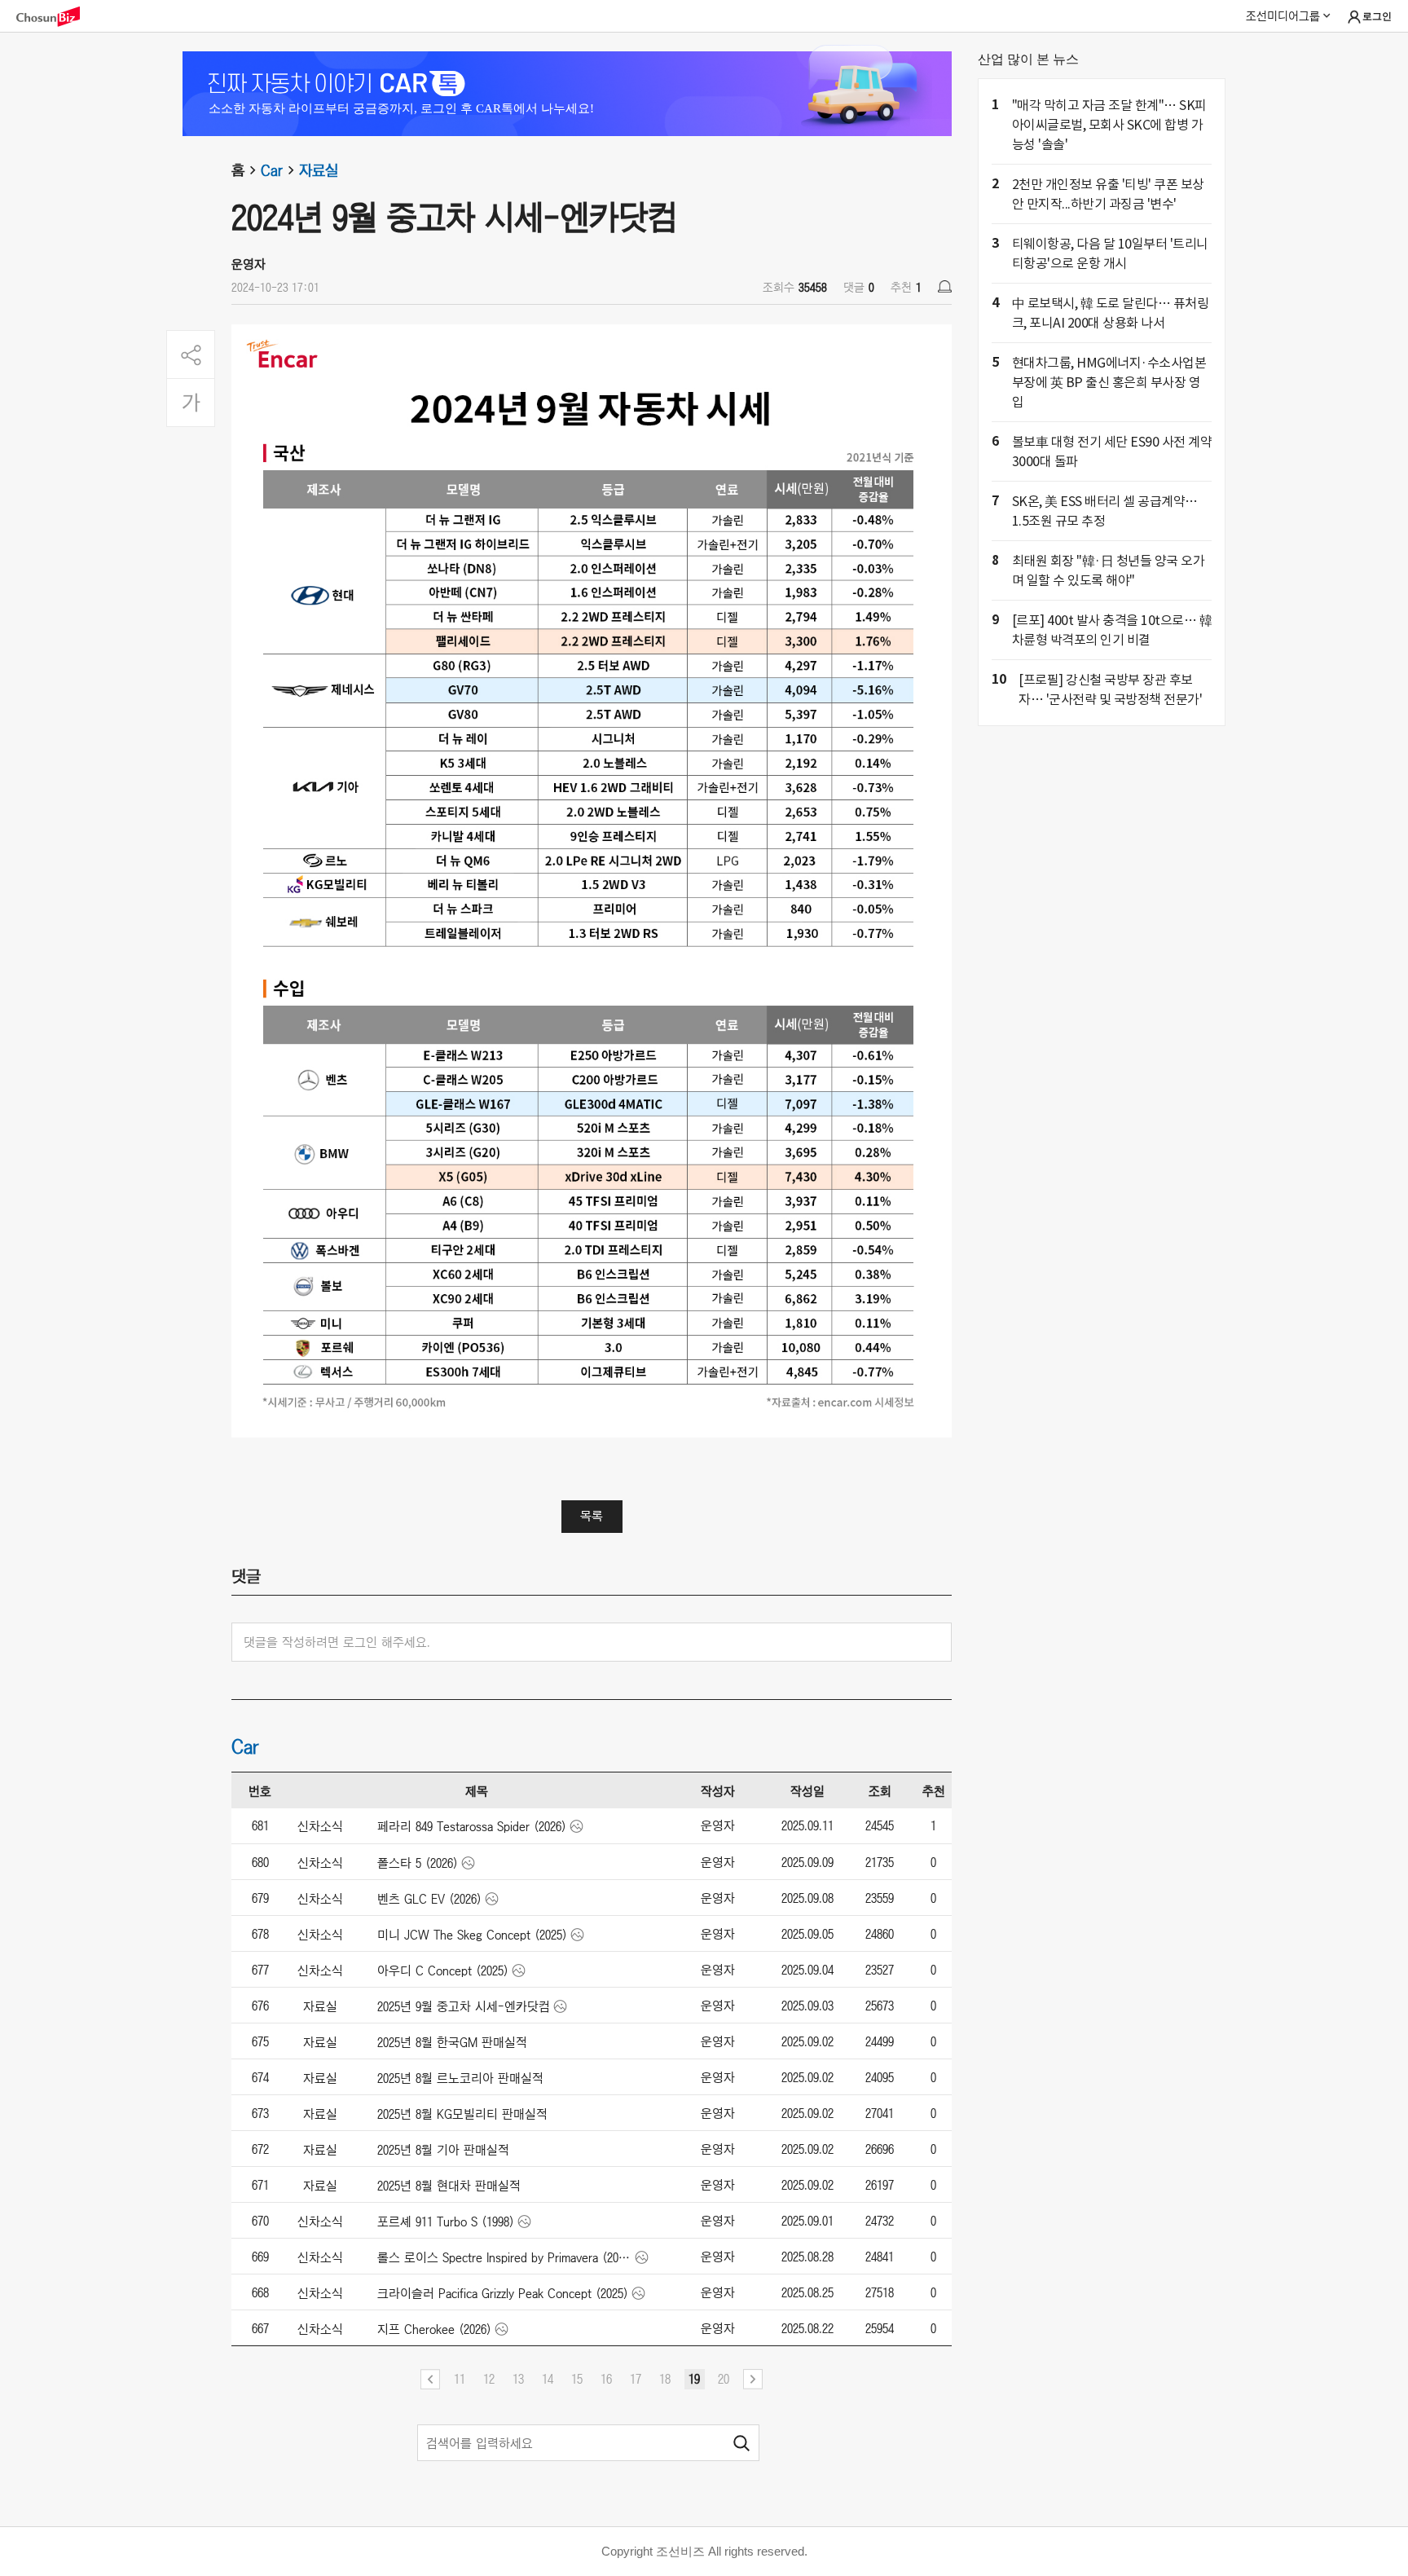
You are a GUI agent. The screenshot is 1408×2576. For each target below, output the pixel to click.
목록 (592, 1516)
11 (460, 2379)
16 (606, 2379)
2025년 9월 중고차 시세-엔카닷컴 (464, 2006)
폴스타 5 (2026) (418, 1863)
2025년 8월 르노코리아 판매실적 (460, 2078)
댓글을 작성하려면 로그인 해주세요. (337, 1642)
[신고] (945, 286)
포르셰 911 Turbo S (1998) (446, 2222)
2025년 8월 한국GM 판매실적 (452, 2042)
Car (272, 170)
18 (665, 2379)
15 (577, 2379)
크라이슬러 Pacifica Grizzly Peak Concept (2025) (503, 2293)
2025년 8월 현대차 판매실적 (449, 2186)
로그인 (1377, 17)
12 (489, 2379)
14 (548, 2379)
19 (694, 2379)
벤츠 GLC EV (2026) (429, 1899)
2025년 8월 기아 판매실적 (443, 2150)
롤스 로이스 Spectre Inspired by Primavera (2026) (505, 2257)
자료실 (319, 170)
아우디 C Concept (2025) (443, 1971)
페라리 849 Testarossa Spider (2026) (472, 1826)
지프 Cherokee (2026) (434, 2329)
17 (636, 2379)
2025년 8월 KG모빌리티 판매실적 (462, 2114)
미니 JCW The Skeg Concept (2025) (472, 1935)
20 (724, 2379)
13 (518, 2379)
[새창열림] (56, 17)
